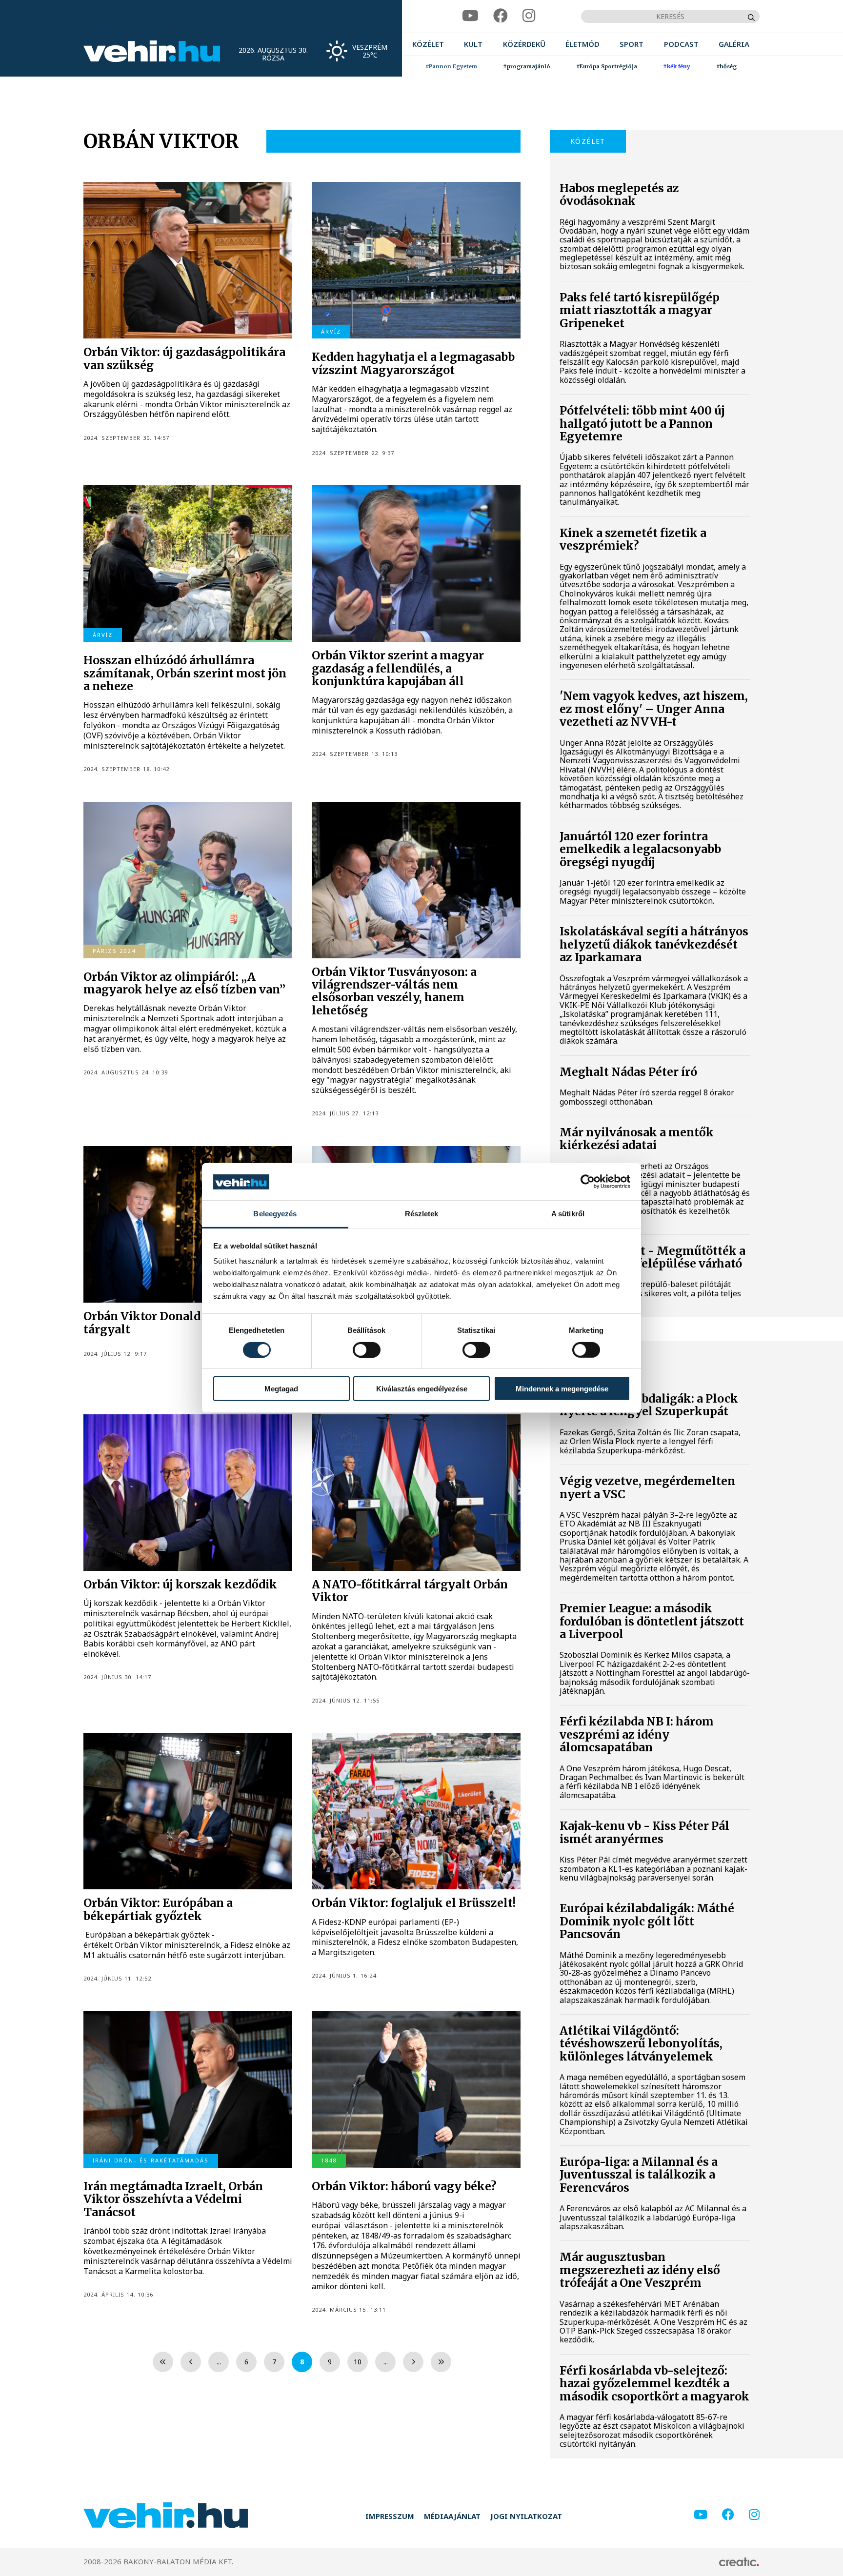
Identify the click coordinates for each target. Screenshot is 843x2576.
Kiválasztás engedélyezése (422, 1389)
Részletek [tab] (422, 1214)
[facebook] (501, 16)
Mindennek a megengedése (562, 1389)
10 (358, 2362)
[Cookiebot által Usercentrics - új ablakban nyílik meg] (588, 1182)
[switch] (367, 1350)
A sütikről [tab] (568, 1214)
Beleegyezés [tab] (275, 1214)
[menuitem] (428, 44)
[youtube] (470, 16)
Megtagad (281, 1389)
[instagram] (529, 16)
